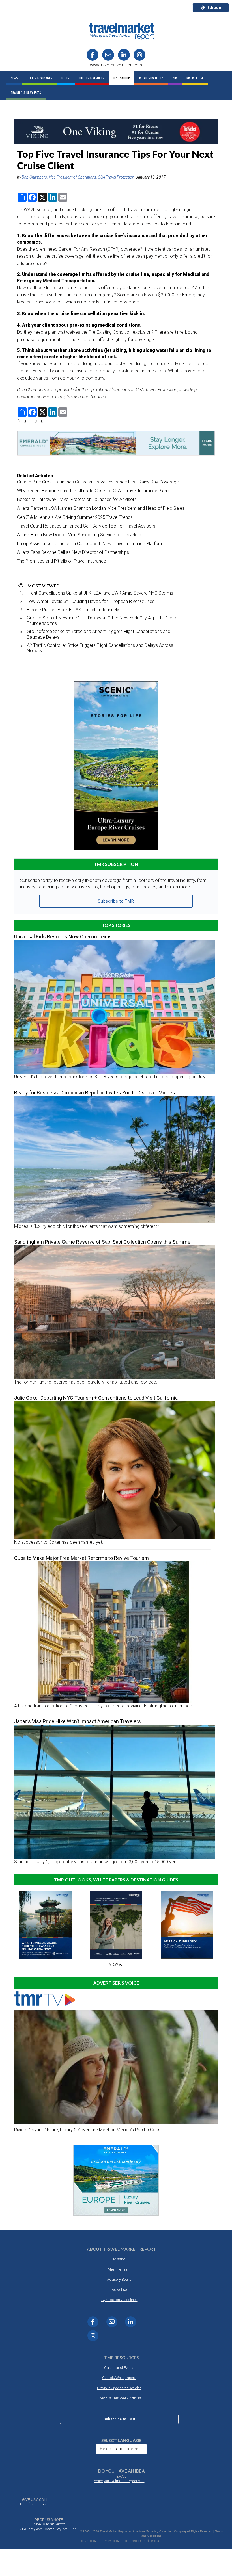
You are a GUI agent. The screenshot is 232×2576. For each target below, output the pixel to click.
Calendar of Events (119, 2368)
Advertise (119, 2290)
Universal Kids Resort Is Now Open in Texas (63, 937)
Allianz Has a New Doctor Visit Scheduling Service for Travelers (79, 535)
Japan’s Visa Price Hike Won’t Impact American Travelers (78, 1721)
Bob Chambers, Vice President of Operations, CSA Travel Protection (78, 177)
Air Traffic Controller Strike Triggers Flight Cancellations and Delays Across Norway (100, 648)
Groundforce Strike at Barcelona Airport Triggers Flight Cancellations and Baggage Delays (99, 634)
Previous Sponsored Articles (119, 2388)
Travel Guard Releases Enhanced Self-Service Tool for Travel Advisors (86, 526)
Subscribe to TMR (116, 901)
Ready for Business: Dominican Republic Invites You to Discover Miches (95, 1093)
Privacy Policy (110, 2541)
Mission (119, 2259)
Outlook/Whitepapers (119, 2378)
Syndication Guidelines (119, 2300)
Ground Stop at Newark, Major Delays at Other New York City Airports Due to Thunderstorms (102, 621)
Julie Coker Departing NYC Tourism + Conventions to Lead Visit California (96, 1398)
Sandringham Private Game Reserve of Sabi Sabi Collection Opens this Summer (103, 1242)
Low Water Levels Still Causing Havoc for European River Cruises (91, 601)
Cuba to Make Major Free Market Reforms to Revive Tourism (81, 1558)
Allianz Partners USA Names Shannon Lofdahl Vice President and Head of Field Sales (101, 508)
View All (116, 1964)
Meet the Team (119, 2269)
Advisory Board (119, 2279)
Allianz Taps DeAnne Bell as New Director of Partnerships (73, 552)
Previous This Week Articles (119, 2398)
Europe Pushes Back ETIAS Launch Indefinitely (73, 610)
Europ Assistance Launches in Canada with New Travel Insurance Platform (90, 544)
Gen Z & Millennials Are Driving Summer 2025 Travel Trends (75, 517)
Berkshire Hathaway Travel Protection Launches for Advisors (77, 499)
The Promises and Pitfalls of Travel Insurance (62, 561)
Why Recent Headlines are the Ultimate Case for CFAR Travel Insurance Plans (93, 491)
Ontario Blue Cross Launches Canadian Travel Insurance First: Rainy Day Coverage (98, 482)
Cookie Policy (88, 2541)
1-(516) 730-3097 (33, 2504)
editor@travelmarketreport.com (119, 2481)
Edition (214, 7)
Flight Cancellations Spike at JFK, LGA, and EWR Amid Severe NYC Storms (100, 593)
